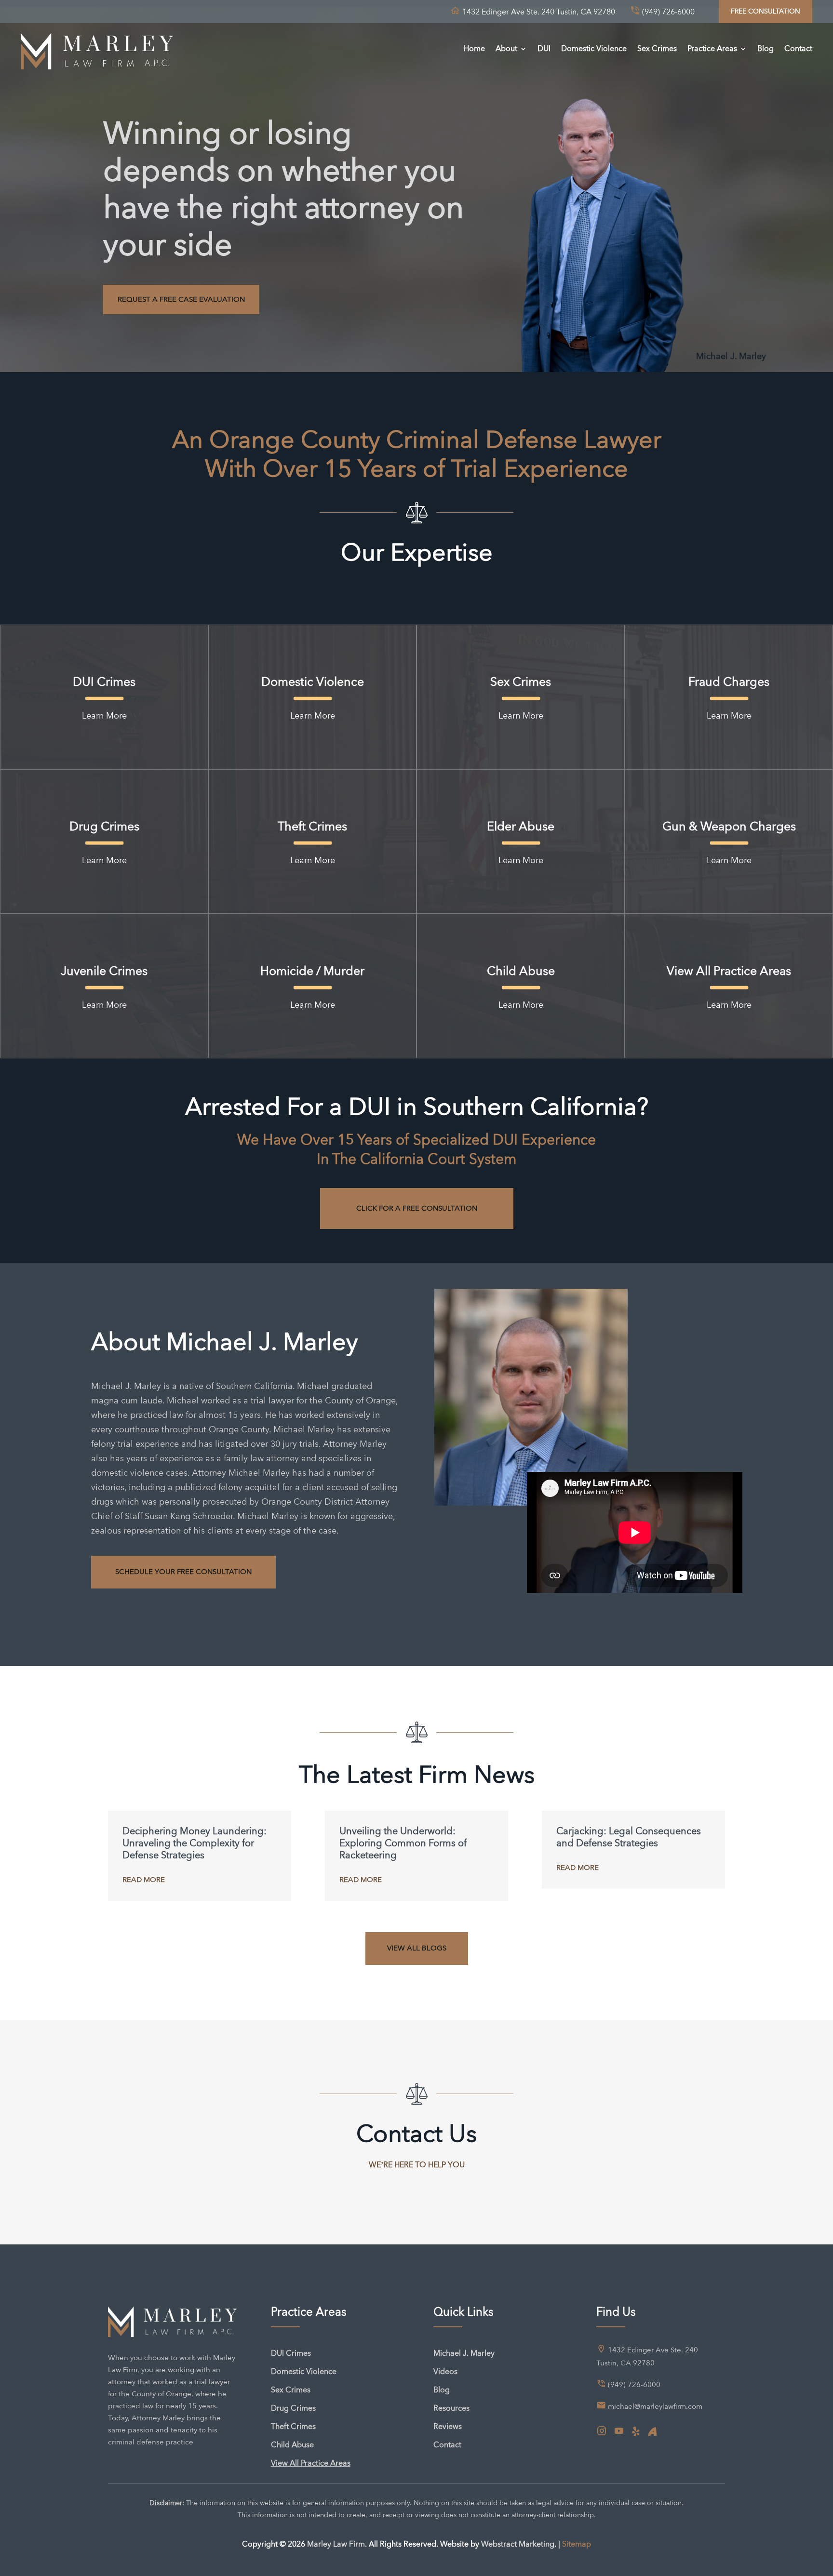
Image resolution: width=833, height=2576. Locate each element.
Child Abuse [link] (292, 2445)
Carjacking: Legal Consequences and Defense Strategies (629, 1837)
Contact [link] (798, 48)
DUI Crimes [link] (291, 2353)
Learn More (104, 715)
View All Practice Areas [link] (311, 2463)
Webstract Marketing (518, 2544)
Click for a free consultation (417, 1208)
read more (144, 1880)
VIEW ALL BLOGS (417, 1948)
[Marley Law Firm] (97, 49)
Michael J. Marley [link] (464, 2353)
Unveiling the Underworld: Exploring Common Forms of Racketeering (403, 1843)
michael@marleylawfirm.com (655, 2406)
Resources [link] (451, 2408)
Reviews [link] (448, 2426)
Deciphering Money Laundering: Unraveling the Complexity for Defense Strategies (195, 1843)
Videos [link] (445, 2371)
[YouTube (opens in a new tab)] (619, 2431)
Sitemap (577, 2544)
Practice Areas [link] (712, 48)
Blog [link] (766, 48)
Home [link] (474, 48)
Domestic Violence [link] (594, 48)
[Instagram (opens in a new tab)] (602, 2431)
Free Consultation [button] (766, 11)
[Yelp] (636, 2432)
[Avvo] (652, 2432)
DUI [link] (544, 48)
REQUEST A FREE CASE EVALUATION (181, 299)
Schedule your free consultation (183, 1572)
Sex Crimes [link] (657, 48)
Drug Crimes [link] (293, 2408)
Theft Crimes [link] (293, 2426)
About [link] (506, 48)
